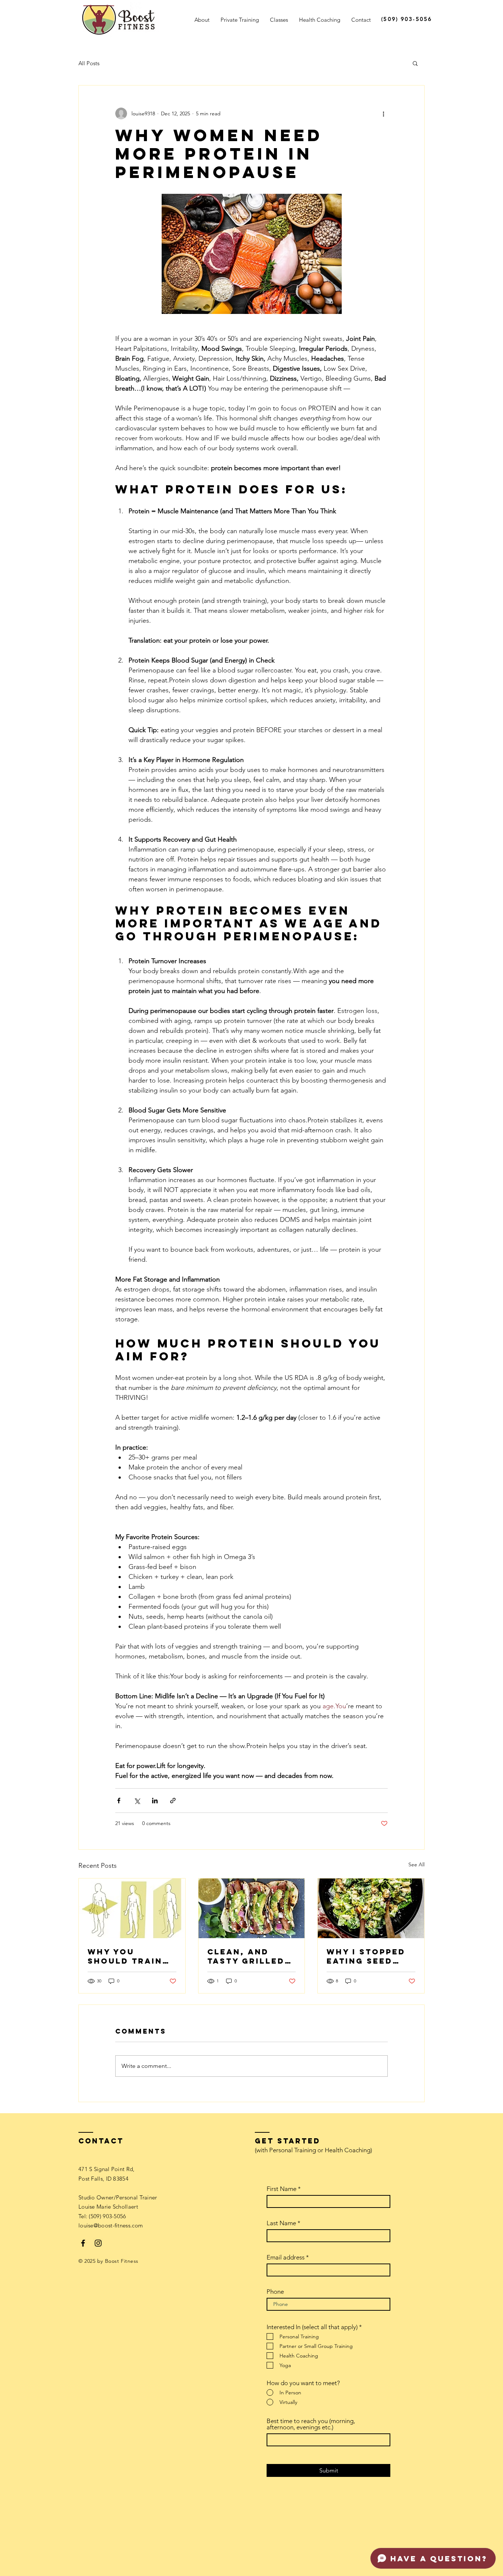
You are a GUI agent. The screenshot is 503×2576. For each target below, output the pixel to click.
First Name (282, 2189)
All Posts (89, 63)
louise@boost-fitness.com (111, 2225)
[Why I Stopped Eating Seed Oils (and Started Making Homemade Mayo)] (371, 1908)
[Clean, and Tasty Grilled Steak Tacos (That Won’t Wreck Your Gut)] (252, 1908)
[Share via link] (173, 1801)
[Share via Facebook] (119, 1801)
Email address (286, 2257)
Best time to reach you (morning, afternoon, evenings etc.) (311, 2424)
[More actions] (383, 113)
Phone (275, 2292)
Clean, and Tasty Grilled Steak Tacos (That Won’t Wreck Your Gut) (246, 1956)
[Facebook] (83, 2243)
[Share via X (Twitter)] (137, 1801)
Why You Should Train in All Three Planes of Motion (125, 1956)
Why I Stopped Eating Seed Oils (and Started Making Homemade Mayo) (371, 1956)
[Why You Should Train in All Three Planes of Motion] (132, 1908)
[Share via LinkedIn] (155, 1801)
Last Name (281, 2223)
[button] (415, 63)
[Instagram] (98, 2243)
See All (416, 1864)
